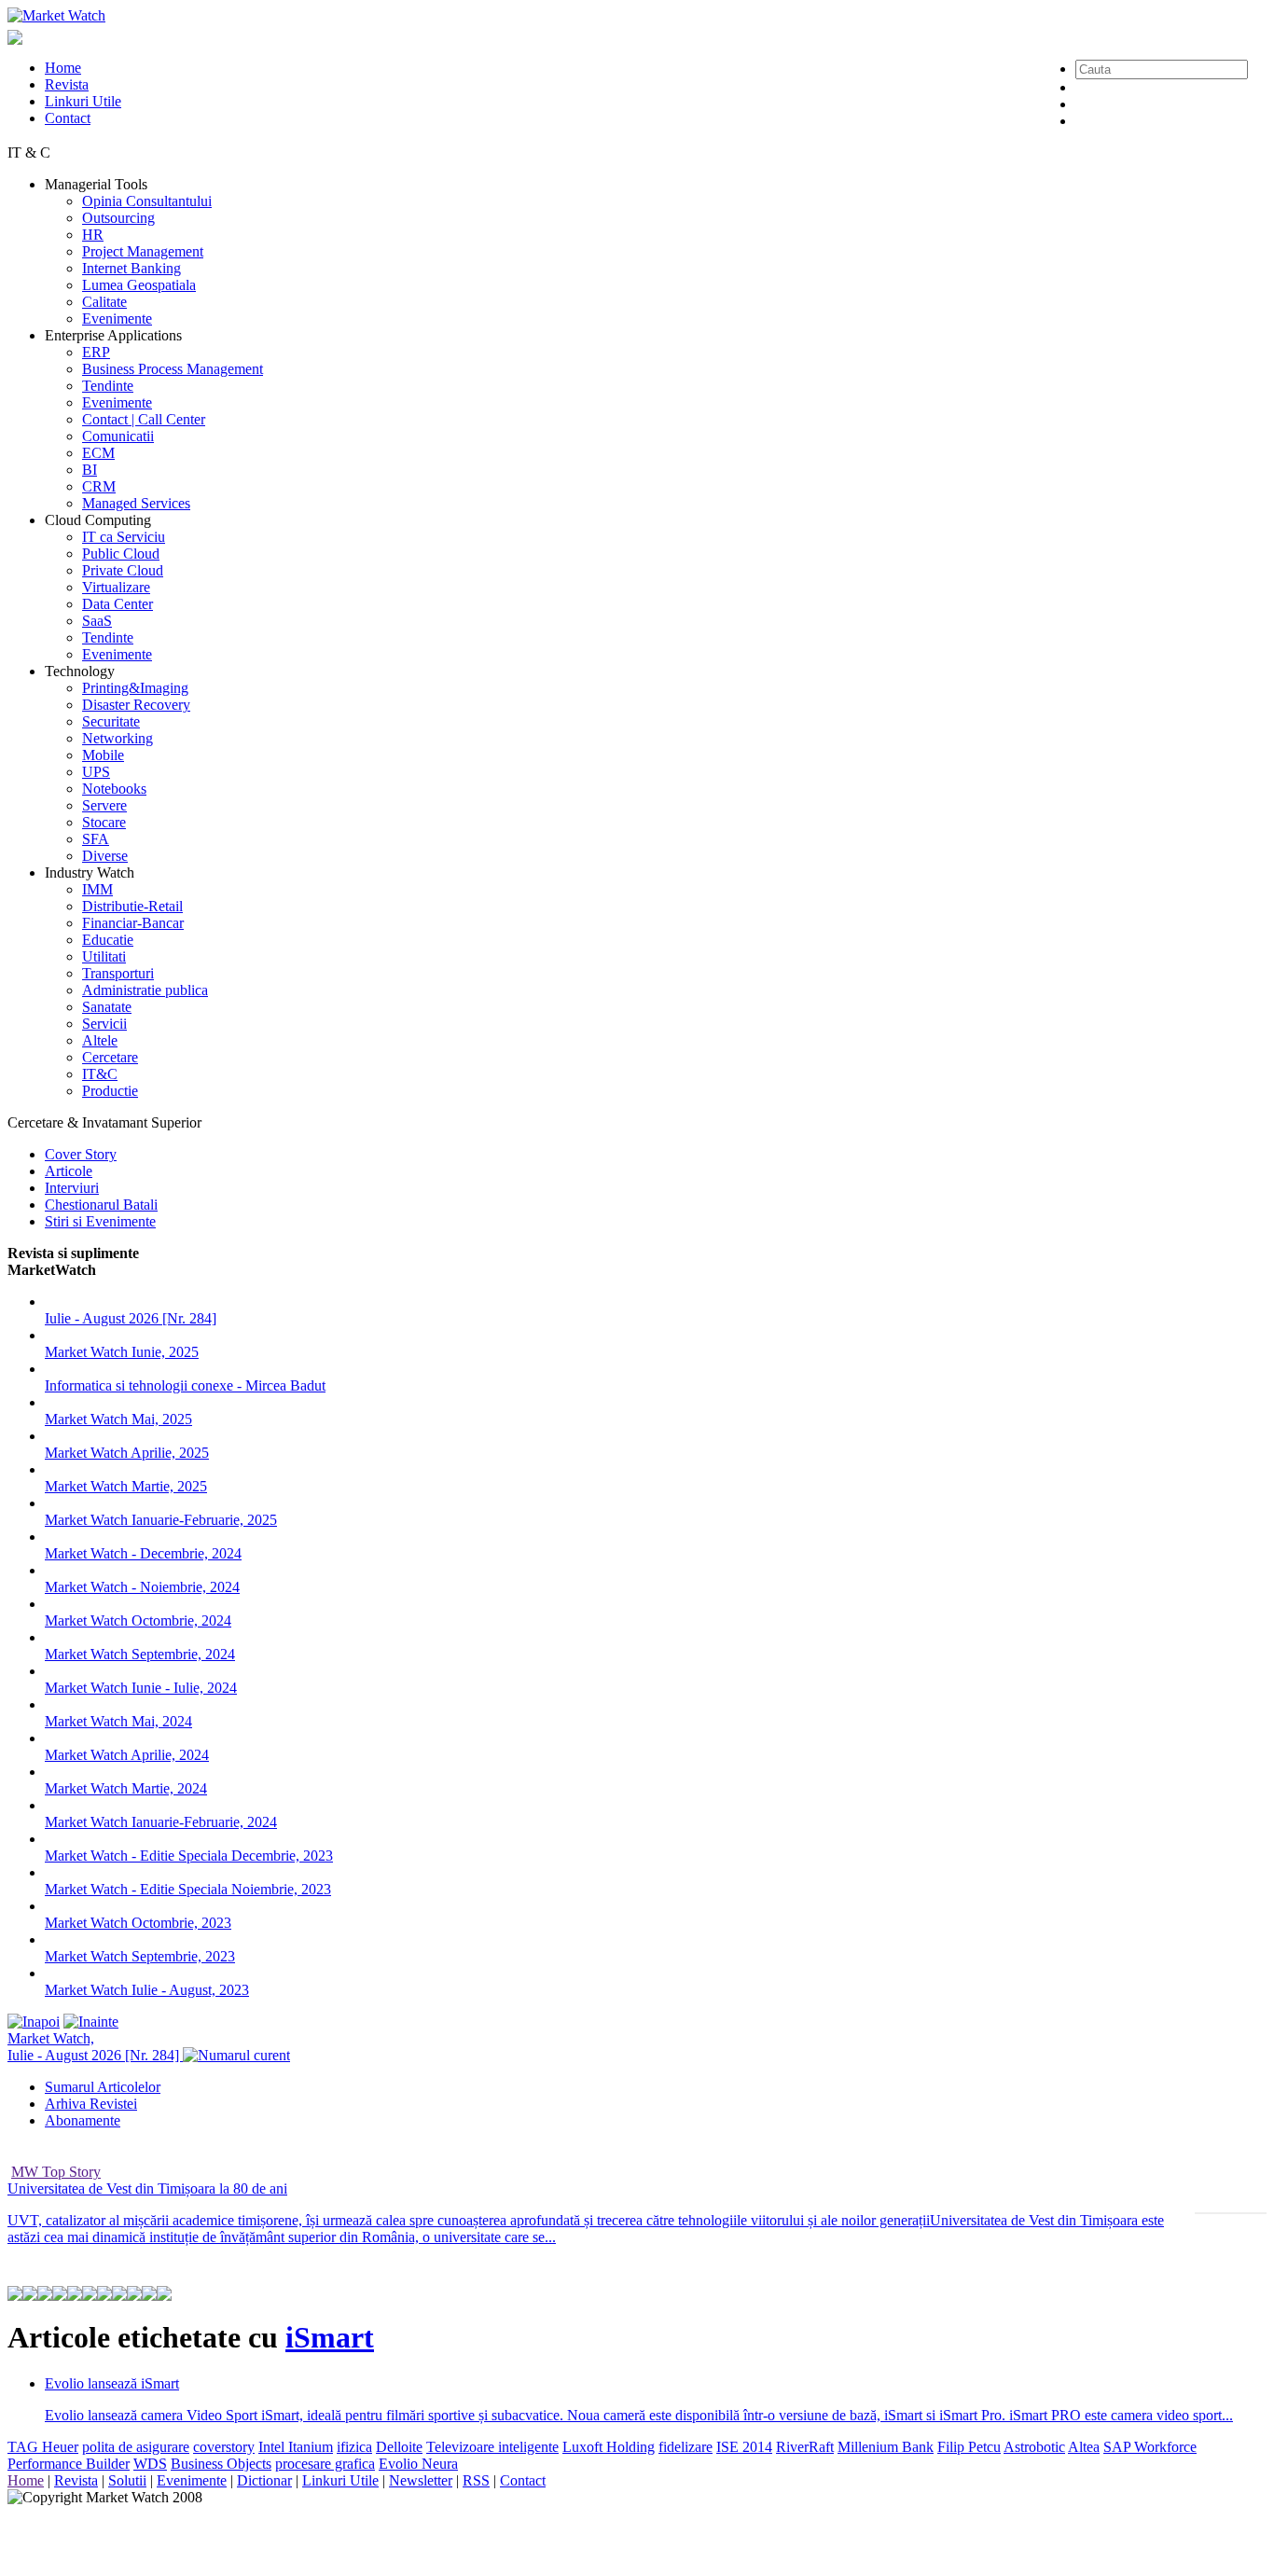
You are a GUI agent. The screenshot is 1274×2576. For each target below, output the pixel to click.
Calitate (104, 302)
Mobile (103, 755)
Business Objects (221, 2464)
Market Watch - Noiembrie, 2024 (142, 1587)
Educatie (108, 940)
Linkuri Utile (83, 101)
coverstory (224, 2447)
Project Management (143, 251)
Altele (100, 1040)
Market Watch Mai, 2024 (118, 1721)
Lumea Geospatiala (139, 285)
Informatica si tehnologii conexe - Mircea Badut (185, 1385)
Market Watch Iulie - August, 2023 (147, 1990)
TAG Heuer (43, 2447)
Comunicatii (118, 436)
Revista (67, 84)
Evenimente (117, 319)
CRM (99, 486)
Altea (1084, 2447)
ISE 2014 (744, 2447)
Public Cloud (121, 554)
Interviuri (72, 1188)
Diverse (105, 856)
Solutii (127, 2480)
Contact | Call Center (144, 419)
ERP (96, 352)
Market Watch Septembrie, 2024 (140, 1654)
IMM (97, 889)
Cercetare (110, 1057)
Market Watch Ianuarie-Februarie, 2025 (161, 1520)
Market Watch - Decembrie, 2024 (143, 1553)
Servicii (104, 1024)
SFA (96, 839)
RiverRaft (805, 2447)
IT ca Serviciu (124, 537)
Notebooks (114, 789)
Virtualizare (116, 587)
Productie (110, 1091)
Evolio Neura (418, 2464)
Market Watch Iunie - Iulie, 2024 (141, 1688)
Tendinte (108, 386)
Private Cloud (123, 570)
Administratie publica (145, 990)
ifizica (354, 2447)
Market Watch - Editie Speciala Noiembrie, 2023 (188, 1889)
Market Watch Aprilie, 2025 (127, 1453)
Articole (69, 1171)
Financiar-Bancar (133, 923)
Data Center (118, 604)
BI (90, 470)
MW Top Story (56, 2172)
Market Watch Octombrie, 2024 (138, 1620)
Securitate (111, 721)
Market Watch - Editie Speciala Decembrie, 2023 (189, 1856)
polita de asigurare (136, 2447)
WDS (150, 2464)
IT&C (100, 1074)
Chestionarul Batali (101, 1205)
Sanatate (107, 1007)
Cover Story (81, 1154)
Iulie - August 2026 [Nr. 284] (131, 1318)
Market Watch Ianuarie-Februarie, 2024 (161, 1822)
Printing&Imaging (135, 688)
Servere (104, 805)
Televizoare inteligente (492, 2447)
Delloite (399, 2447)
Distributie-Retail (132, 906)
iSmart (330, 2337)
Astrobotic (1034, 2447)
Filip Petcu (969, 2447)
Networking (118, 738)
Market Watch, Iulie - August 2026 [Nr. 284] (95, 2047)
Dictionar (264, 2480)
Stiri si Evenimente (100, 1221)
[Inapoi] (34, 2022)
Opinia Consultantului (147, 201)
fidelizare (685, 2447)
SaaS (97, 621)
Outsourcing (118, 218)
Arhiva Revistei (91, 2104)
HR (93, 235)
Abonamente (83, 2120)
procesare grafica (325, 2464)
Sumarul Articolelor (103, 2087)
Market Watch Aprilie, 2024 (127, 1755)
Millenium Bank (886, 2447)
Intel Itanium (296, 2447)
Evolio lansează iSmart (112, 2383)
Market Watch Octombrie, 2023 (138, 1923)
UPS (96, 772)
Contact (68, 118)
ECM (98, 453)
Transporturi (118, 973)
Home (63, 68)
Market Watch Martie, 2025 (126, 1486)
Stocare (104, 822)
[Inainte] (91, 2022)
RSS (476, 2480)
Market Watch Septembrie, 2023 (140, 1956)
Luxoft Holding (609, 2447)
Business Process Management (173, 369)
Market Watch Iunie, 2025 (122, 1352)
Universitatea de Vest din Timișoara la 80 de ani (147, 2188)
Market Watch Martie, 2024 (126, 1788)
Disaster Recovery (136, 705)
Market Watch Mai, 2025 (118, 1419)
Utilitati (104, 956)
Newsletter (421, 2480)
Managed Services (136, 503)
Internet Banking (132, 268)
